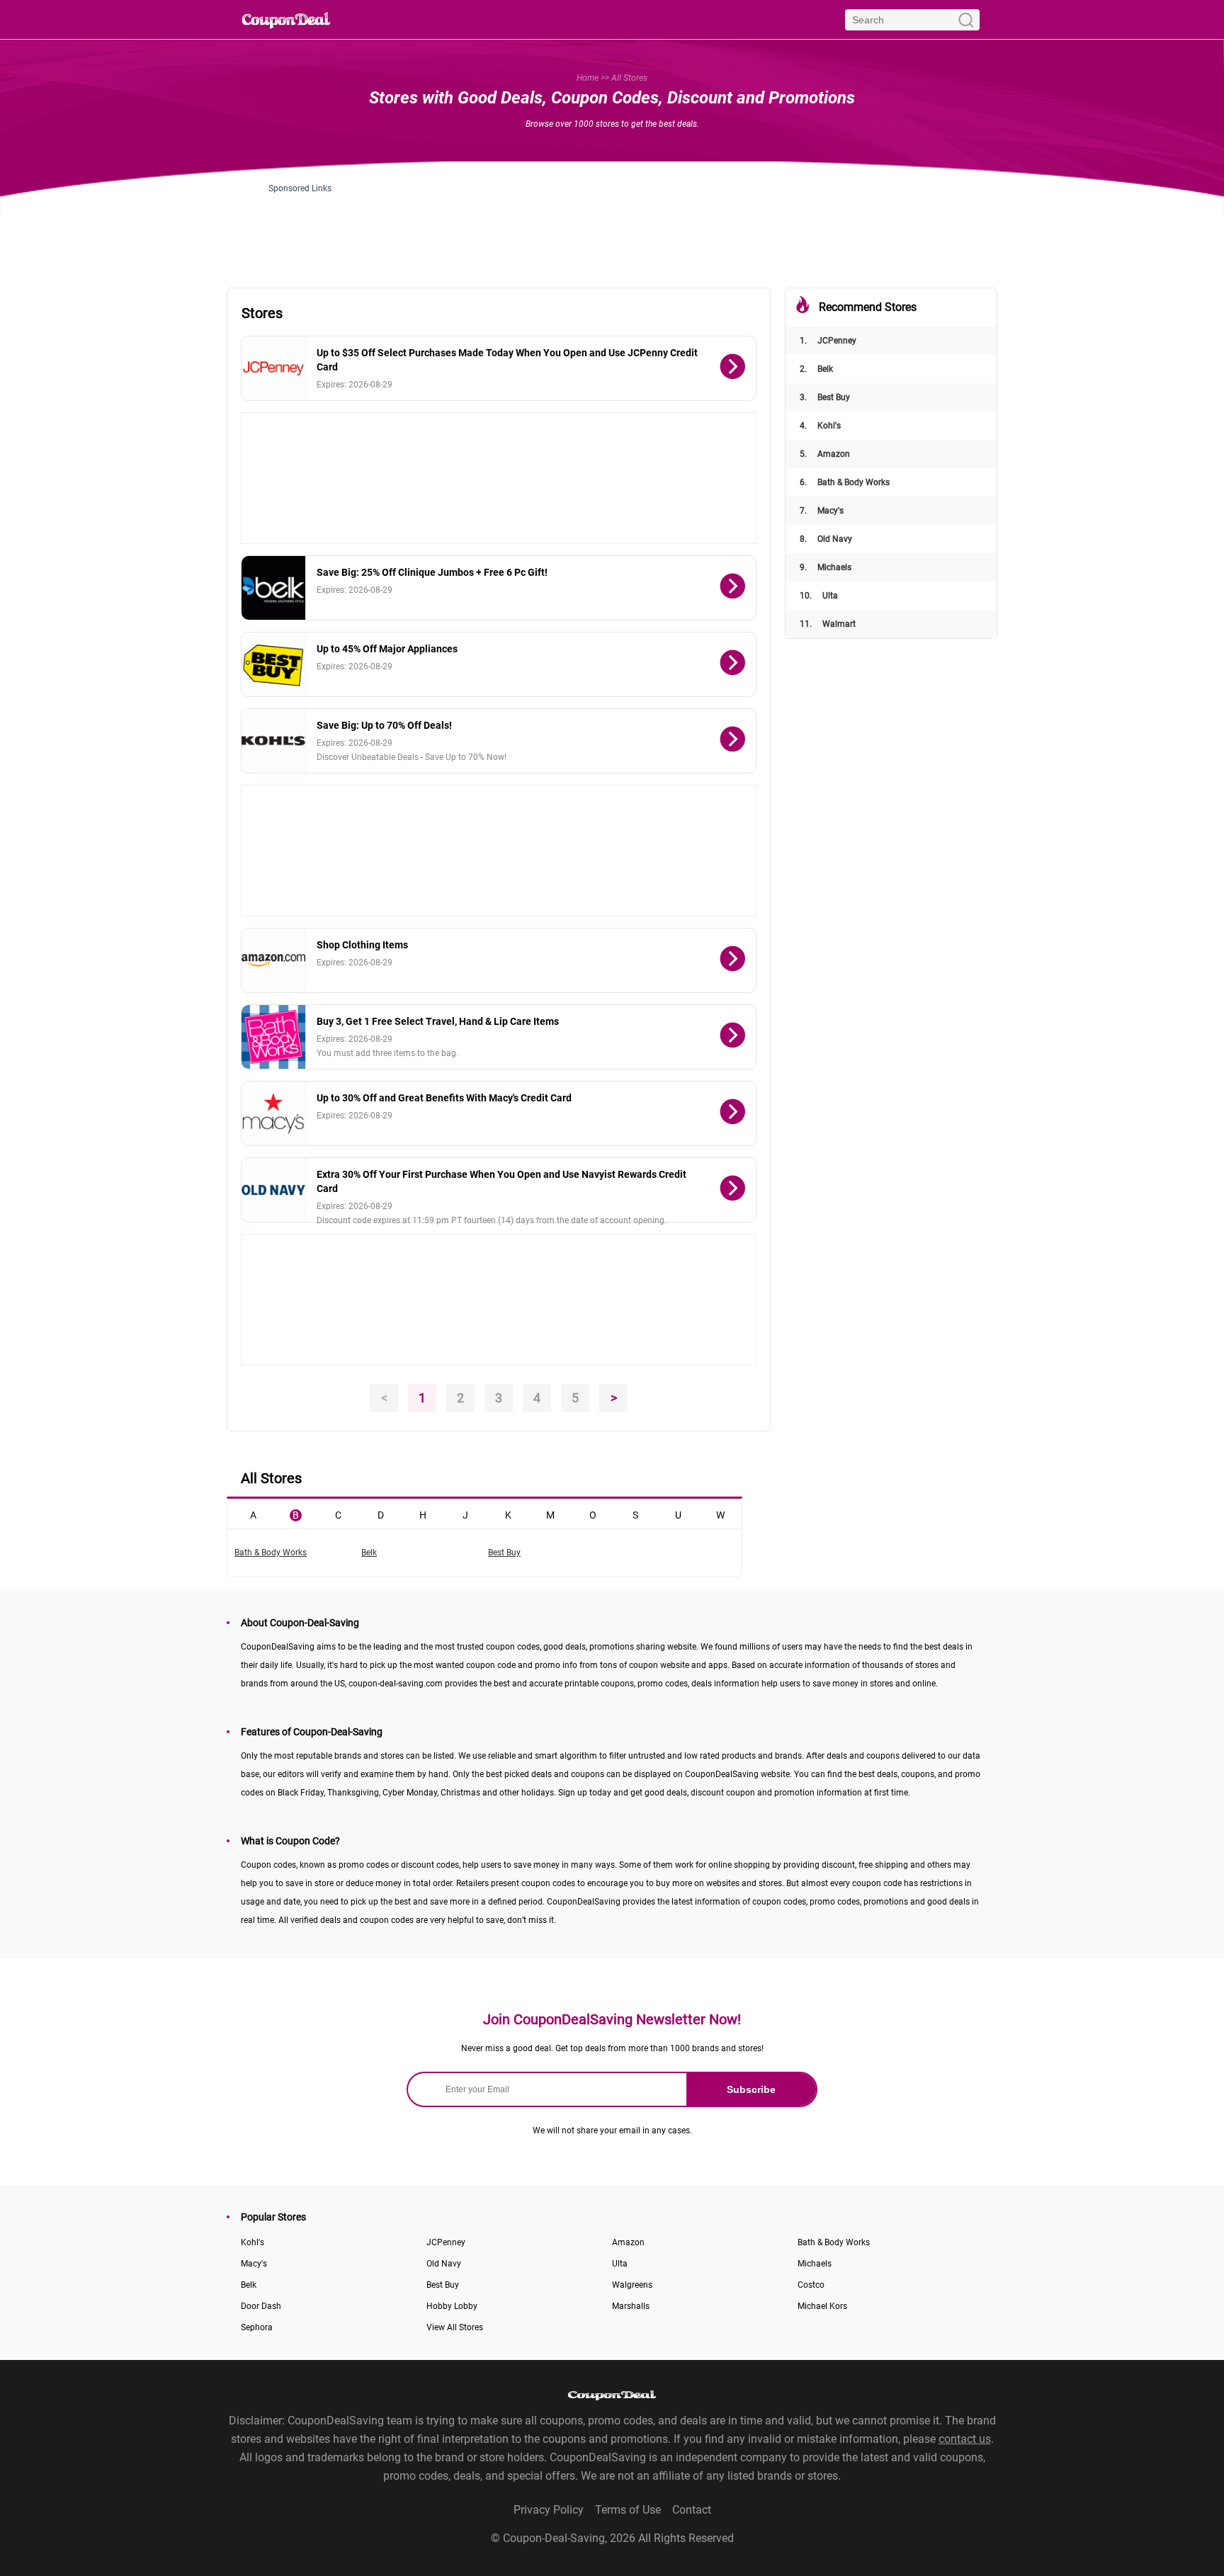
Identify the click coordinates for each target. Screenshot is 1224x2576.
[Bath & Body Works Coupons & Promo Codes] (274, 1037)
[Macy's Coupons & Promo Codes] (274, 1113)
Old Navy (826, 539)
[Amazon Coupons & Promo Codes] (274, 960)
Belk (816, 369)
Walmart (828, 624)
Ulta (819, 596)
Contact (692, 2510)
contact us (965, 2439)
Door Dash (261, 2306)
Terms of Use (628, 2510)
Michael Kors (822, 2306)
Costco (811, 2285)
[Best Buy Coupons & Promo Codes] (274, 664)
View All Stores (455, 2327)
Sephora (257, 2327)
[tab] (253, 1514)
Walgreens (632, 2285)
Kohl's (820, 426)
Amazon (825, 454)
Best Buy (825, 397)
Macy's (822, 511)
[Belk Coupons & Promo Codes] (274, 588)
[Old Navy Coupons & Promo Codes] (274, 1190)
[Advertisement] (612, 225)
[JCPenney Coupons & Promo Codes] (274, 368)
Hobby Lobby (452, 2306)
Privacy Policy (549, 2510)
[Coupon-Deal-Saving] (286, 19)
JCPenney (828, 341)
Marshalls (631, 2306)
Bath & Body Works (845, 482)
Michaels (826, 567)
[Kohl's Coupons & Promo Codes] (274, 741)
